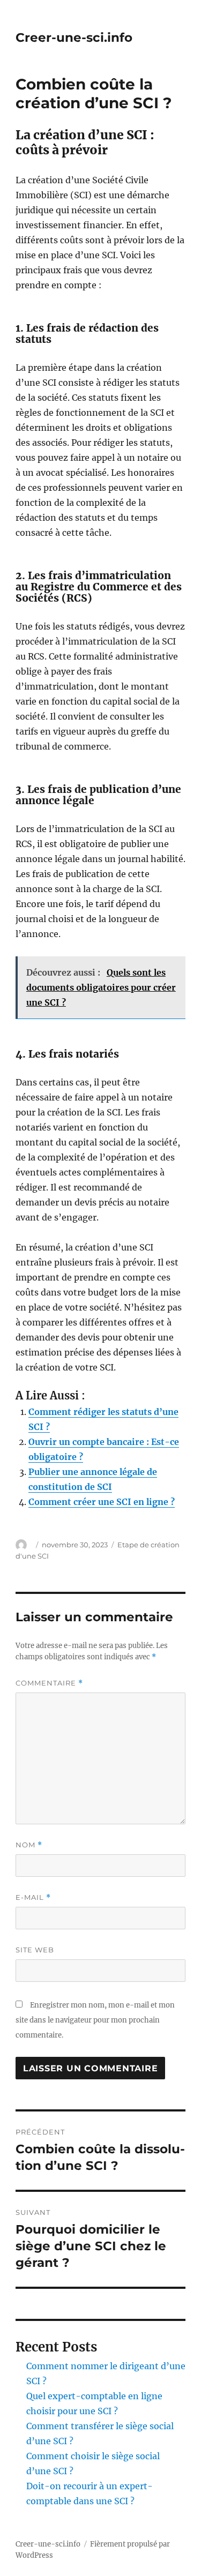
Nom (29, 1845)
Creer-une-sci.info (74, 38)
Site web (35, 1950)
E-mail (33, 1897)
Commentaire (49, 1683)
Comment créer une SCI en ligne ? (102, 1502)
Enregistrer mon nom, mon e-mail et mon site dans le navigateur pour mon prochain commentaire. (95, 2020)
